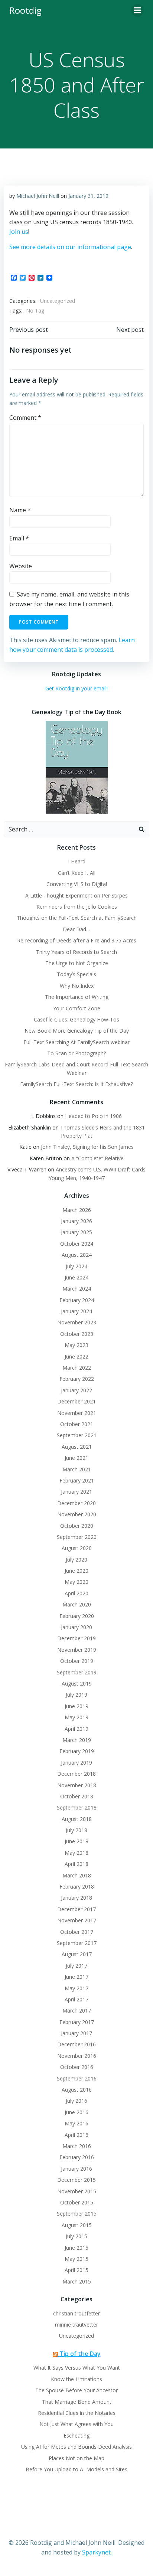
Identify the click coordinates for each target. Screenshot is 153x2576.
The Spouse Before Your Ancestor (76, 2390)
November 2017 (77, 1920)
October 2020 (77, 1526)
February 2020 (77, 1616)
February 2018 (77, 1887)
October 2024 (77, 1244)
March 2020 (77, 1604)
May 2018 (76, 1853)
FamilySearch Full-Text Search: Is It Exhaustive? (76, 1084)
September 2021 (77, 1435)
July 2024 (76, 1266)
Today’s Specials (76, 974)
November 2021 (77, 1413)
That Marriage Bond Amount (77, 2402)
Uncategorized (58, 301)
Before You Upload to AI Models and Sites (76, 2469)
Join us (19, 232)
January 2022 (76, 1390)
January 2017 (76, 2033)
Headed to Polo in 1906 (93, 1116)
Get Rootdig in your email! (76, 688)
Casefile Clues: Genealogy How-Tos (76, 1019)
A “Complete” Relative (97, 1158)
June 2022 (76, 1356)
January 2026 (76, 1221)
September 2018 (77, 1807)
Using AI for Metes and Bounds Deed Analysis (76, 2447)
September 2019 (77, 1672)
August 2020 (77, 1548)
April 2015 (76, 2270)
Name (20, 510)
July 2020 (76, 1560)
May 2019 (76, 1717)
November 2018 (77, 1785)
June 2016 (76, 2112)
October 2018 (77, 1796)
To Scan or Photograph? (76, 1053)
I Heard (77, 861)
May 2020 (76, 1582)
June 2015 (76, 2248)
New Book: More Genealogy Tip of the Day (77, 1031)
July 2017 (76, 1966)
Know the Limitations (76, 2379)
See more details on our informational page (70, 247)
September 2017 (77, 1943)
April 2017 (76, 1999)
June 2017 (76, 1977)
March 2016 (77, 2146)
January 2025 (76, 1232)
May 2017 (76, 1988)
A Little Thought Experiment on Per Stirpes (76, 895)
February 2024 (77, 1300)
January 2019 (76, 1763)
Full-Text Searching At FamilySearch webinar (76, 1042)
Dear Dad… (76, 929)
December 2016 (76, 2044)
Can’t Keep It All (77, 873)
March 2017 (77, 2011)
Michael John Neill (38, 196)
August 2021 (77, 1447)
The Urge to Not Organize (77, 963)
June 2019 (76, 1706)
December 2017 (76, 1909)
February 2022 (77, 1379)
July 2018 (76, 1830)
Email (19, 538)
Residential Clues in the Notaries (77, 2413)
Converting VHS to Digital (77, 884)
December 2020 (76, 1503)
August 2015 (77, 2225)
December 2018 (76, 1774)
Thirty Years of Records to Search (76, 952)
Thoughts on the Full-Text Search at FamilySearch (77, 918)
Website (21, 566)
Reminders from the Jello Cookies (77, 907)
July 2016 (76, 2101)
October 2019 (77, 1661)
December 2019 (76, 1638)
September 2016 (77, 2078)
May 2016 (76, 2123)
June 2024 (76, 1277)
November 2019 (77, 1650)
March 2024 (77, 1289)
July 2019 (76, 1695)
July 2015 (76, 2236)
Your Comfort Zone (77, 1008)
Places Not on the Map (76, 2458)
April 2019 (76, 1729)
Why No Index (77, 986)
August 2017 (77, 1954)
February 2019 (77, 1751)
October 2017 (77, 1932)
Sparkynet (96, 2552)
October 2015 (77, 2202)
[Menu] (137, 10)
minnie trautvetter (76, 2325)
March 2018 (77, 1875)
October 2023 (77, 1334)
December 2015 (76, 2180)
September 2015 (77, 2214)
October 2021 (77, 1424)
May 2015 (76, 2259)
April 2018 (76, 1864)
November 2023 (77, 1322)
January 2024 (76, 1311)
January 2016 (76, 2169)
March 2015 (77, 2281)
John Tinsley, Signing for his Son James (87, 1147)
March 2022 (77, 1368)
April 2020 (76, 1593)
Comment (25, 418)
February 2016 (77, 2157)
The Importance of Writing (77, 997)
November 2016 (77, 2056)
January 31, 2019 (88, 196)
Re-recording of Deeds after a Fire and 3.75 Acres (77, 940)
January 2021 (76, 1492)
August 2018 (77, 1819)
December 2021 (76, 1401)
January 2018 (76, 1898)
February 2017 (77, 2022)
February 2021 (77, 1480)
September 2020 (77, 1537)
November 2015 (77, 2191)
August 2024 (77, 1255)
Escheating (76, 2436)
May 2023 (76, 1345)
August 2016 (77, 2090)
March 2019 (77, 1740)
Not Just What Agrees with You (76, 2424)
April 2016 (76, 2135)
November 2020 (77, 1514)
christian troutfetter (76, 2313)
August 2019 (77, 1683)
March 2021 (77, 1469)
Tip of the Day (80, 2354)
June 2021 (76, 1458)
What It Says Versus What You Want (77, 2368)
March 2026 (77, 1210)
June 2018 (76, 1841)
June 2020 (76, 1571)
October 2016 (77, 2067)
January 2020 (76, 1627)
